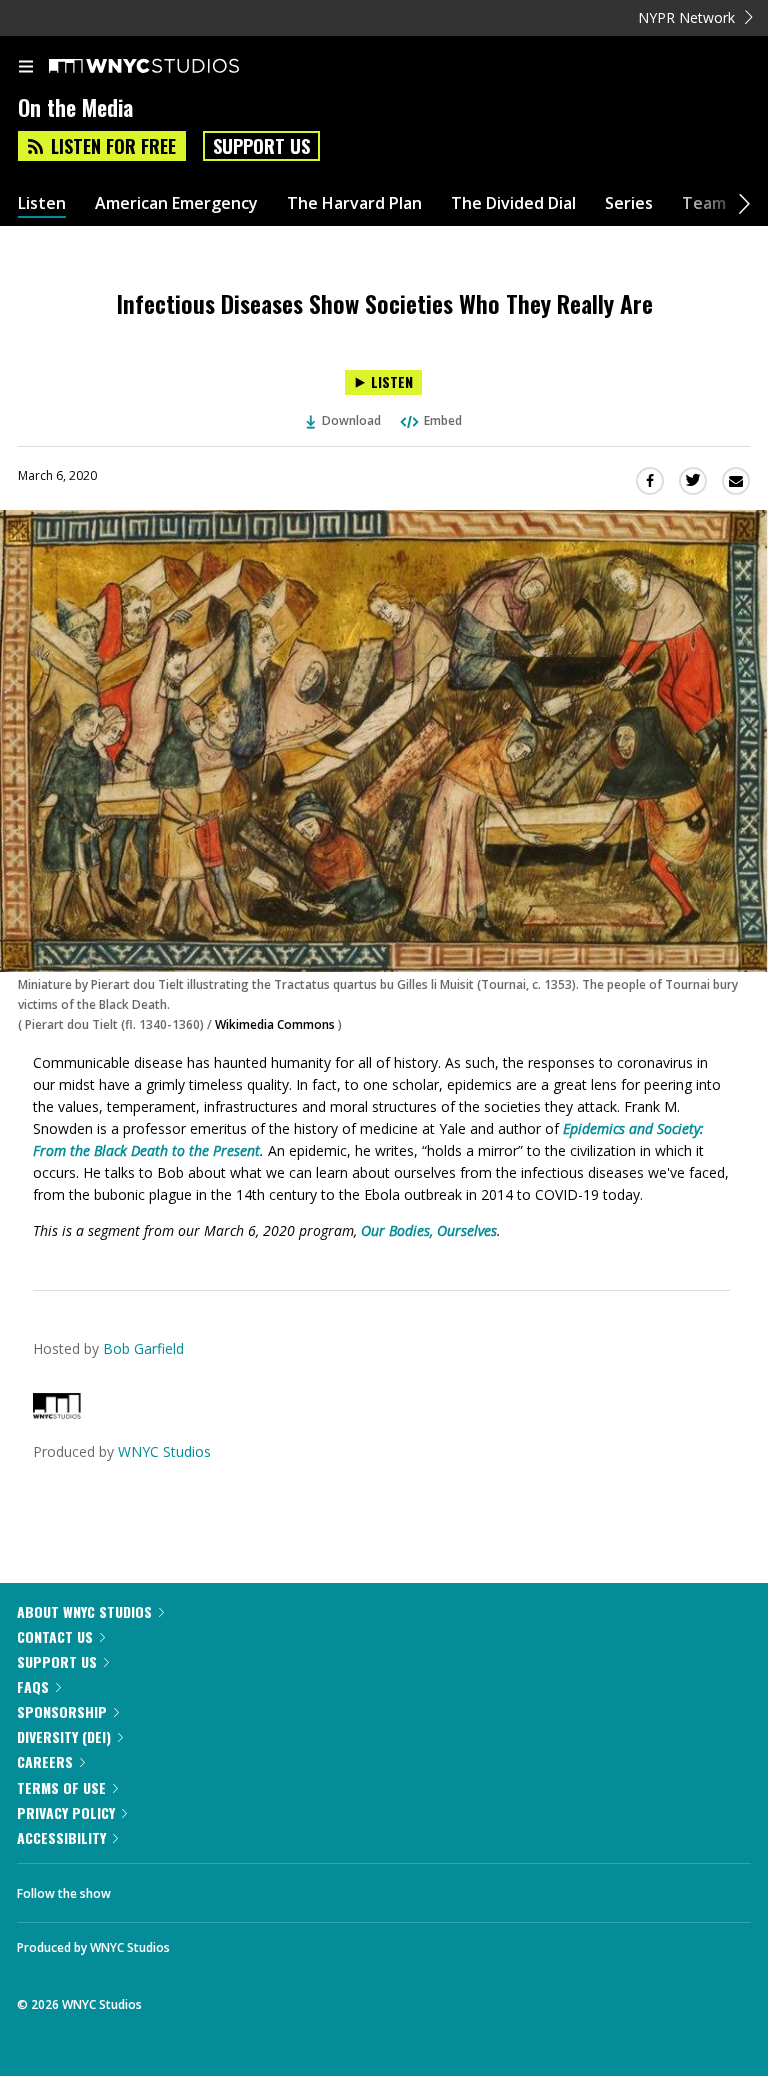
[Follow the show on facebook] (146, 1888)
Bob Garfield (143, 1348)
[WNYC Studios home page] (169, 67)
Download (351, 420)
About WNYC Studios (84, 1611)
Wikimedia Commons (275, 1024)
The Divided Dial (513, 203)
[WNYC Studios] (57, 1413)
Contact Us (55, 1636)
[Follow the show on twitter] (201, 1888)
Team (704, 203)
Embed (443, 420)
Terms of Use (61, 1787)
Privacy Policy (66, 1812)
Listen (42, 203)
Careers (45, 1761)
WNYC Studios (164, 1451)
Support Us (261, 146)
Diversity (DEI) (64, 1736)
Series (629, 203)
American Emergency (176, 203)
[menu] (26, 68)
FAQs (33, 1686)
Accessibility (61, 1837)
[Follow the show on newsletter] (255, 1888)
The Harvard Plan (354, 203)
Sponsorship (62, 1711)
